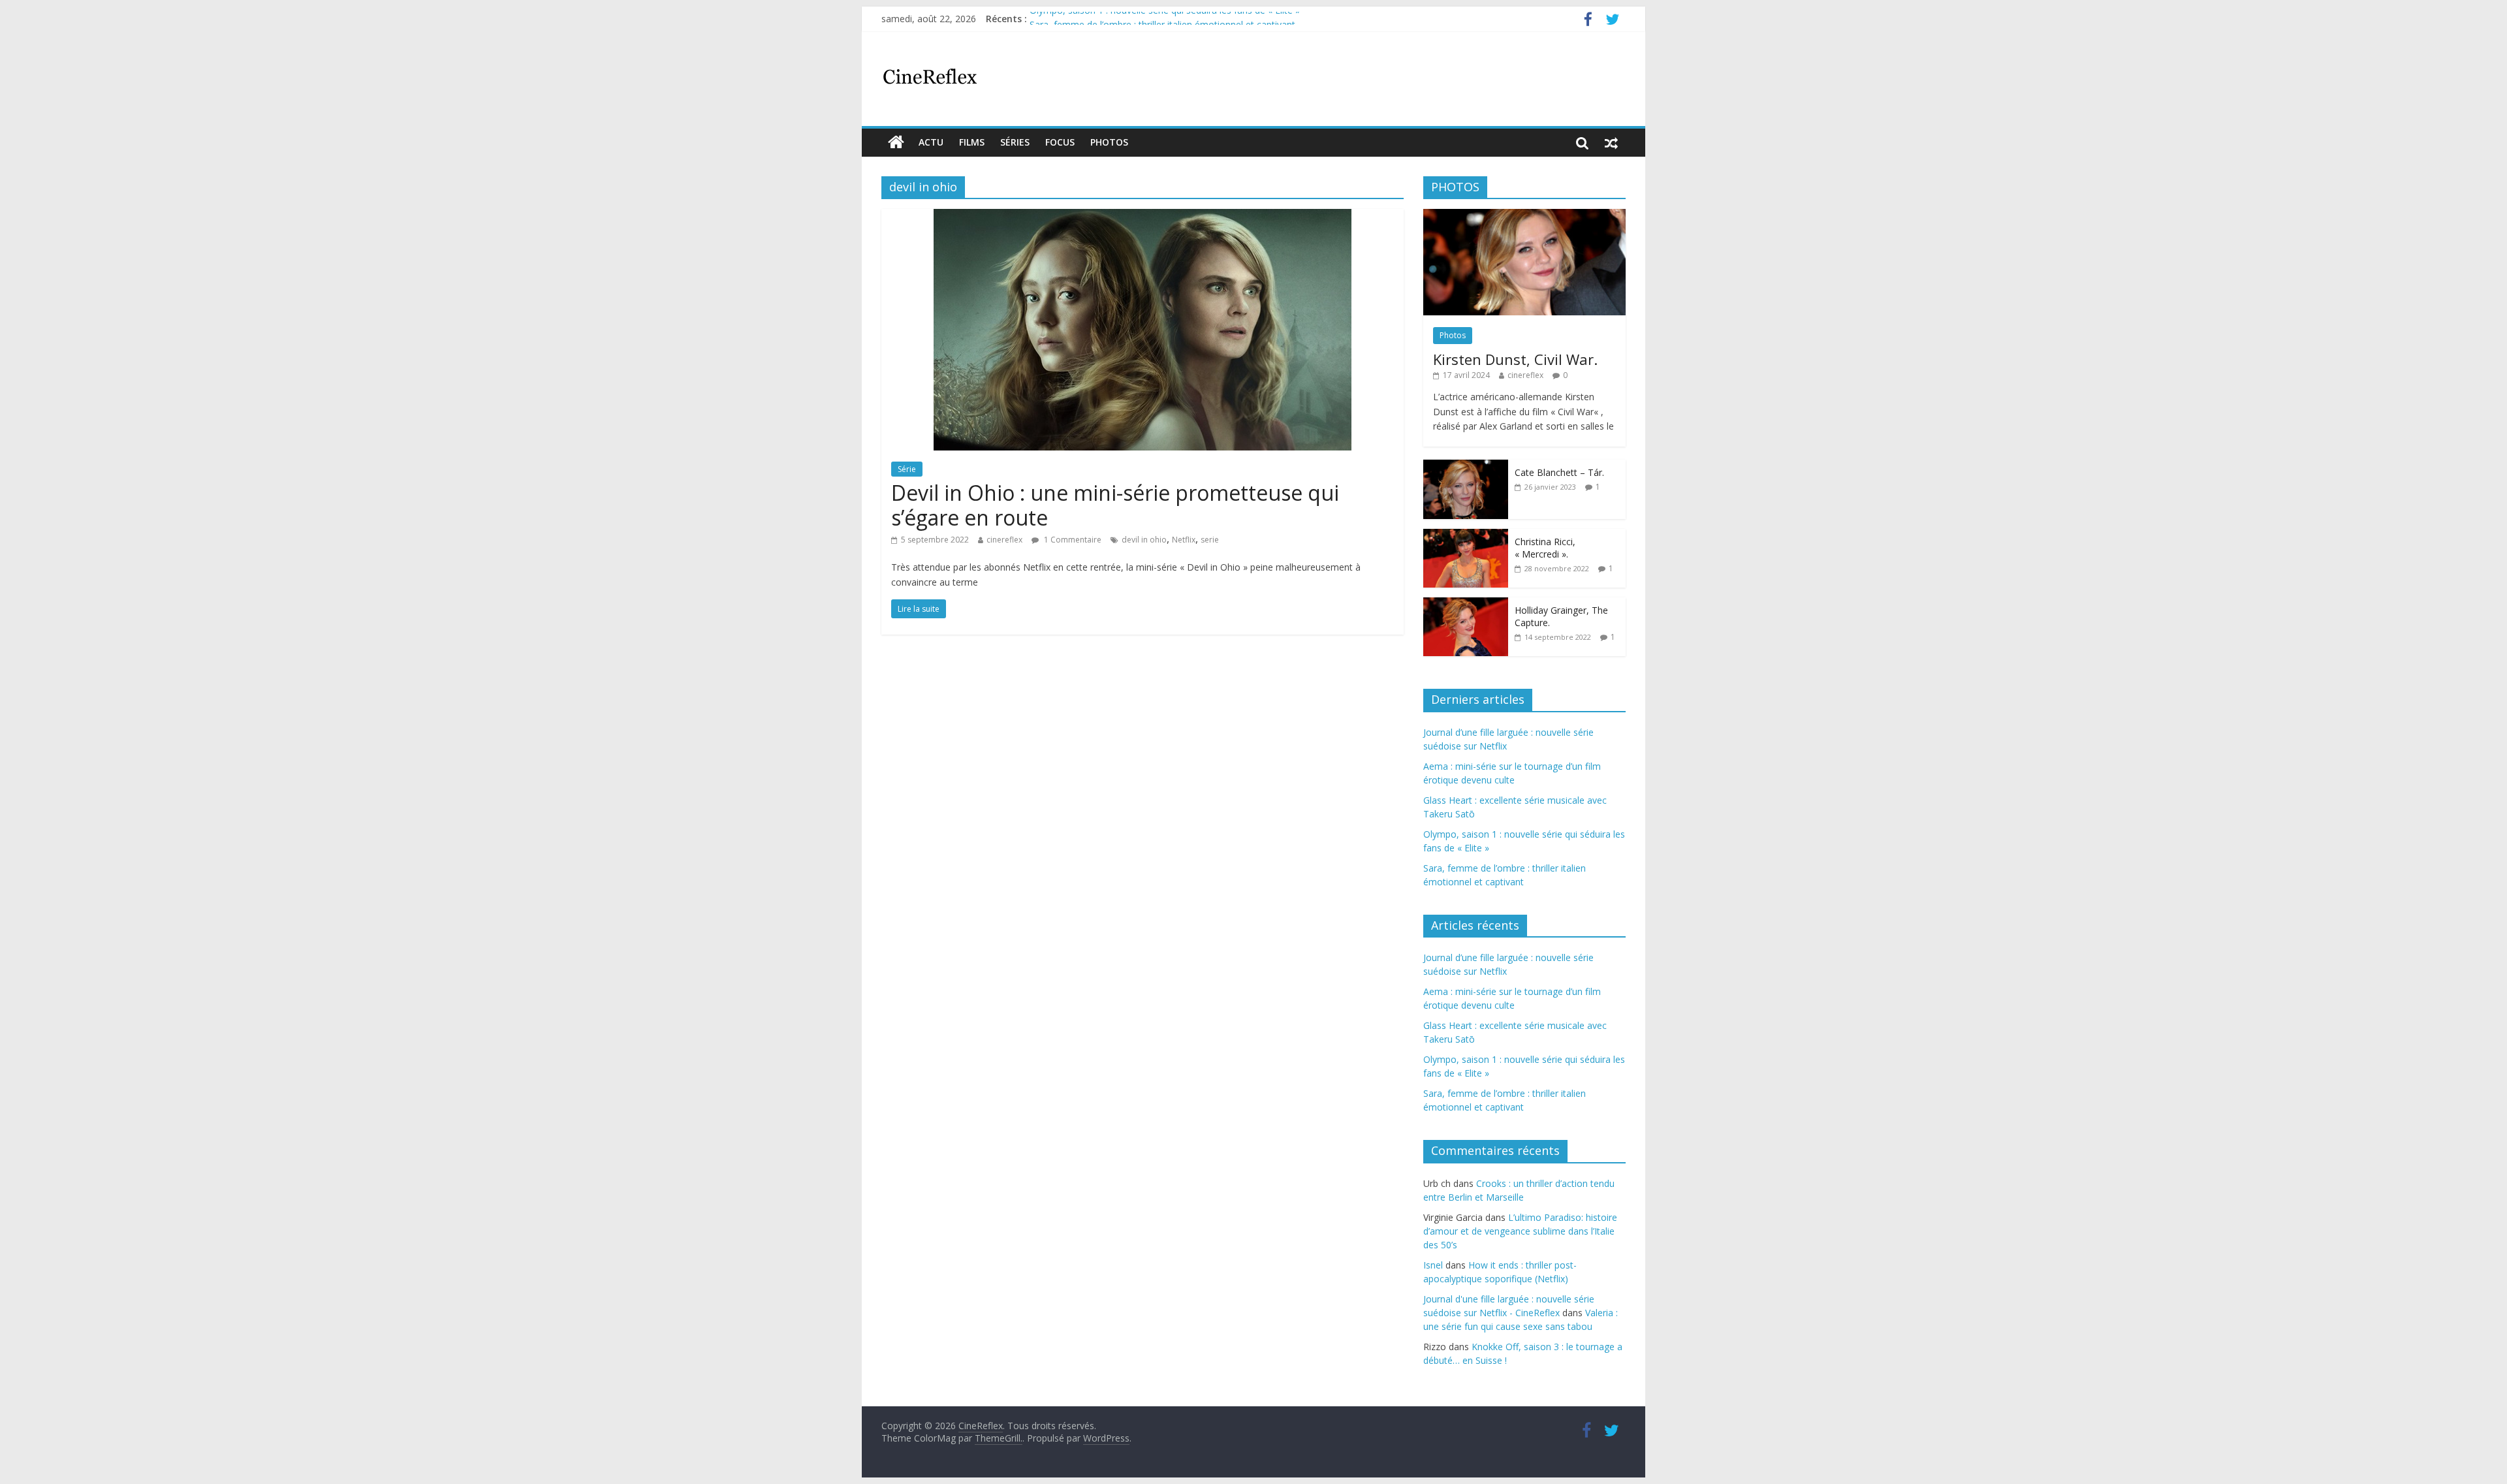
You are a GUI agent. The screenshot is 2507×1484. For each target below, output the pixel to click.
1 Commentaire (1072, 540)
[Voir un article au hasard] (1611, 142)
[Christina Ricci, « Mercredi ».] (1466, 536)
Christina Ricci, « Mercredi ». (1545, 548)
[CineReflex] (896, 142)
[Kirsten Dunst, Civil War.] (1524, 216)
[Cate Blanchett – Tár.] (1466, 466)
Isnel (1433, 1265)
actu (931, 142)
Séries (1015, 142)
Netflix (1184, 540)
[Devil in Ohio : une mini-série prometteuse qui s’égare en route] (1143, 217)
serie (1210, 540)
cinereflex (1004, 540)
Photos (1109, 142)
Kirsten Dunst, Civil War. (1515, 359)
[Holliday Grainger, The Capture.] (1466, 604)
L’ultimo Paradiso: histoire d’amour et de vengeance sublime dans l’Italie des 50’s (1520, 1231)
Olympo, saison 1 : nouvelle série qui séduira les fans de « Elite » (1165, 19)
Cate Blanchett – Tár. (1559, 472)
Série (907, 469)
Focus (1060, 142)
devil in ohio (1144, 540)
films (972, 142)
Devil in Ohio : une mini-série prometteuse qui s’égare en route (1115, 505)
